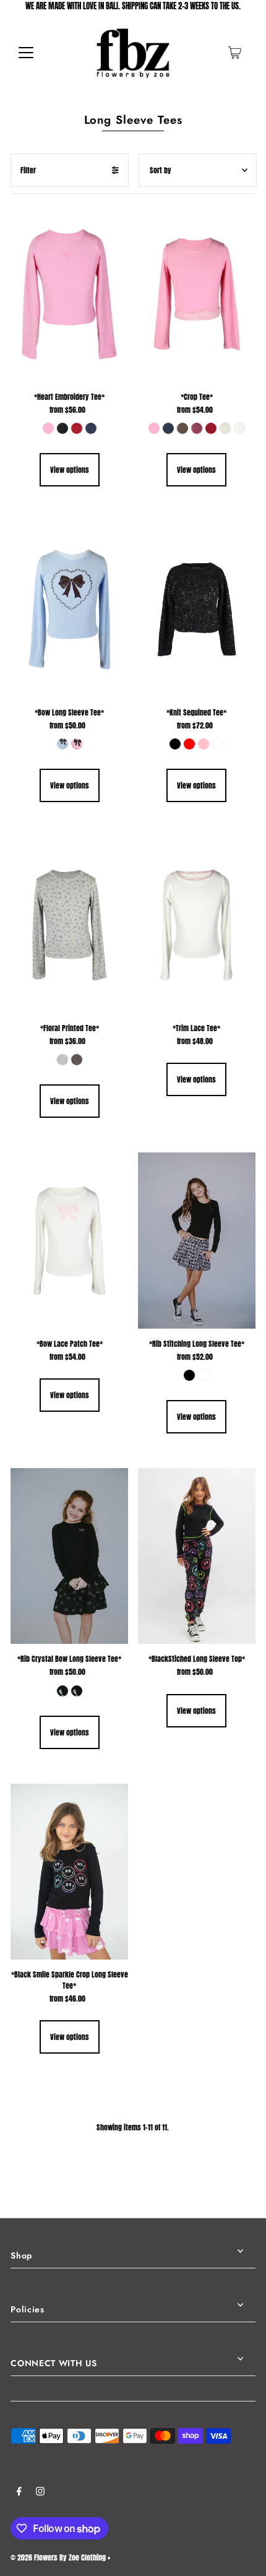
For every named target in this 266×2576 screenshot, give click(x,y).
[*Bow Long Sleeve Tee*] (69, 609)
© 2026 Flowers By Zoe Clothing (58, 2557)
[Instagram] (40, 2493)
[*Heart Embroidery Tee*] (69, 294)
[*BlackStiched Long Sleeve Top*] (197, 1556)
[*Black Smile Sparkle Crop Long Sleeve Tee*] (69, 1872)
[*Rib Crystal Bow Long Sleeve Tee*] (69, 1556)
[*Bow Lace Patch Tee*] (69, 1241)
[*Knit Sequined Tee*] (197, 609)
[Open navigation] (26, 53)
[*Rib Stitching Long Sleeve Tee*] (197, 1241)
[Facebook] (19, 2493)
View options (70, 470)
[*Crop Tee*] (197, 294)
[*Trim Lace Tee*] (197, 925)
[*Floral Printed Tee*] (69, 925)
